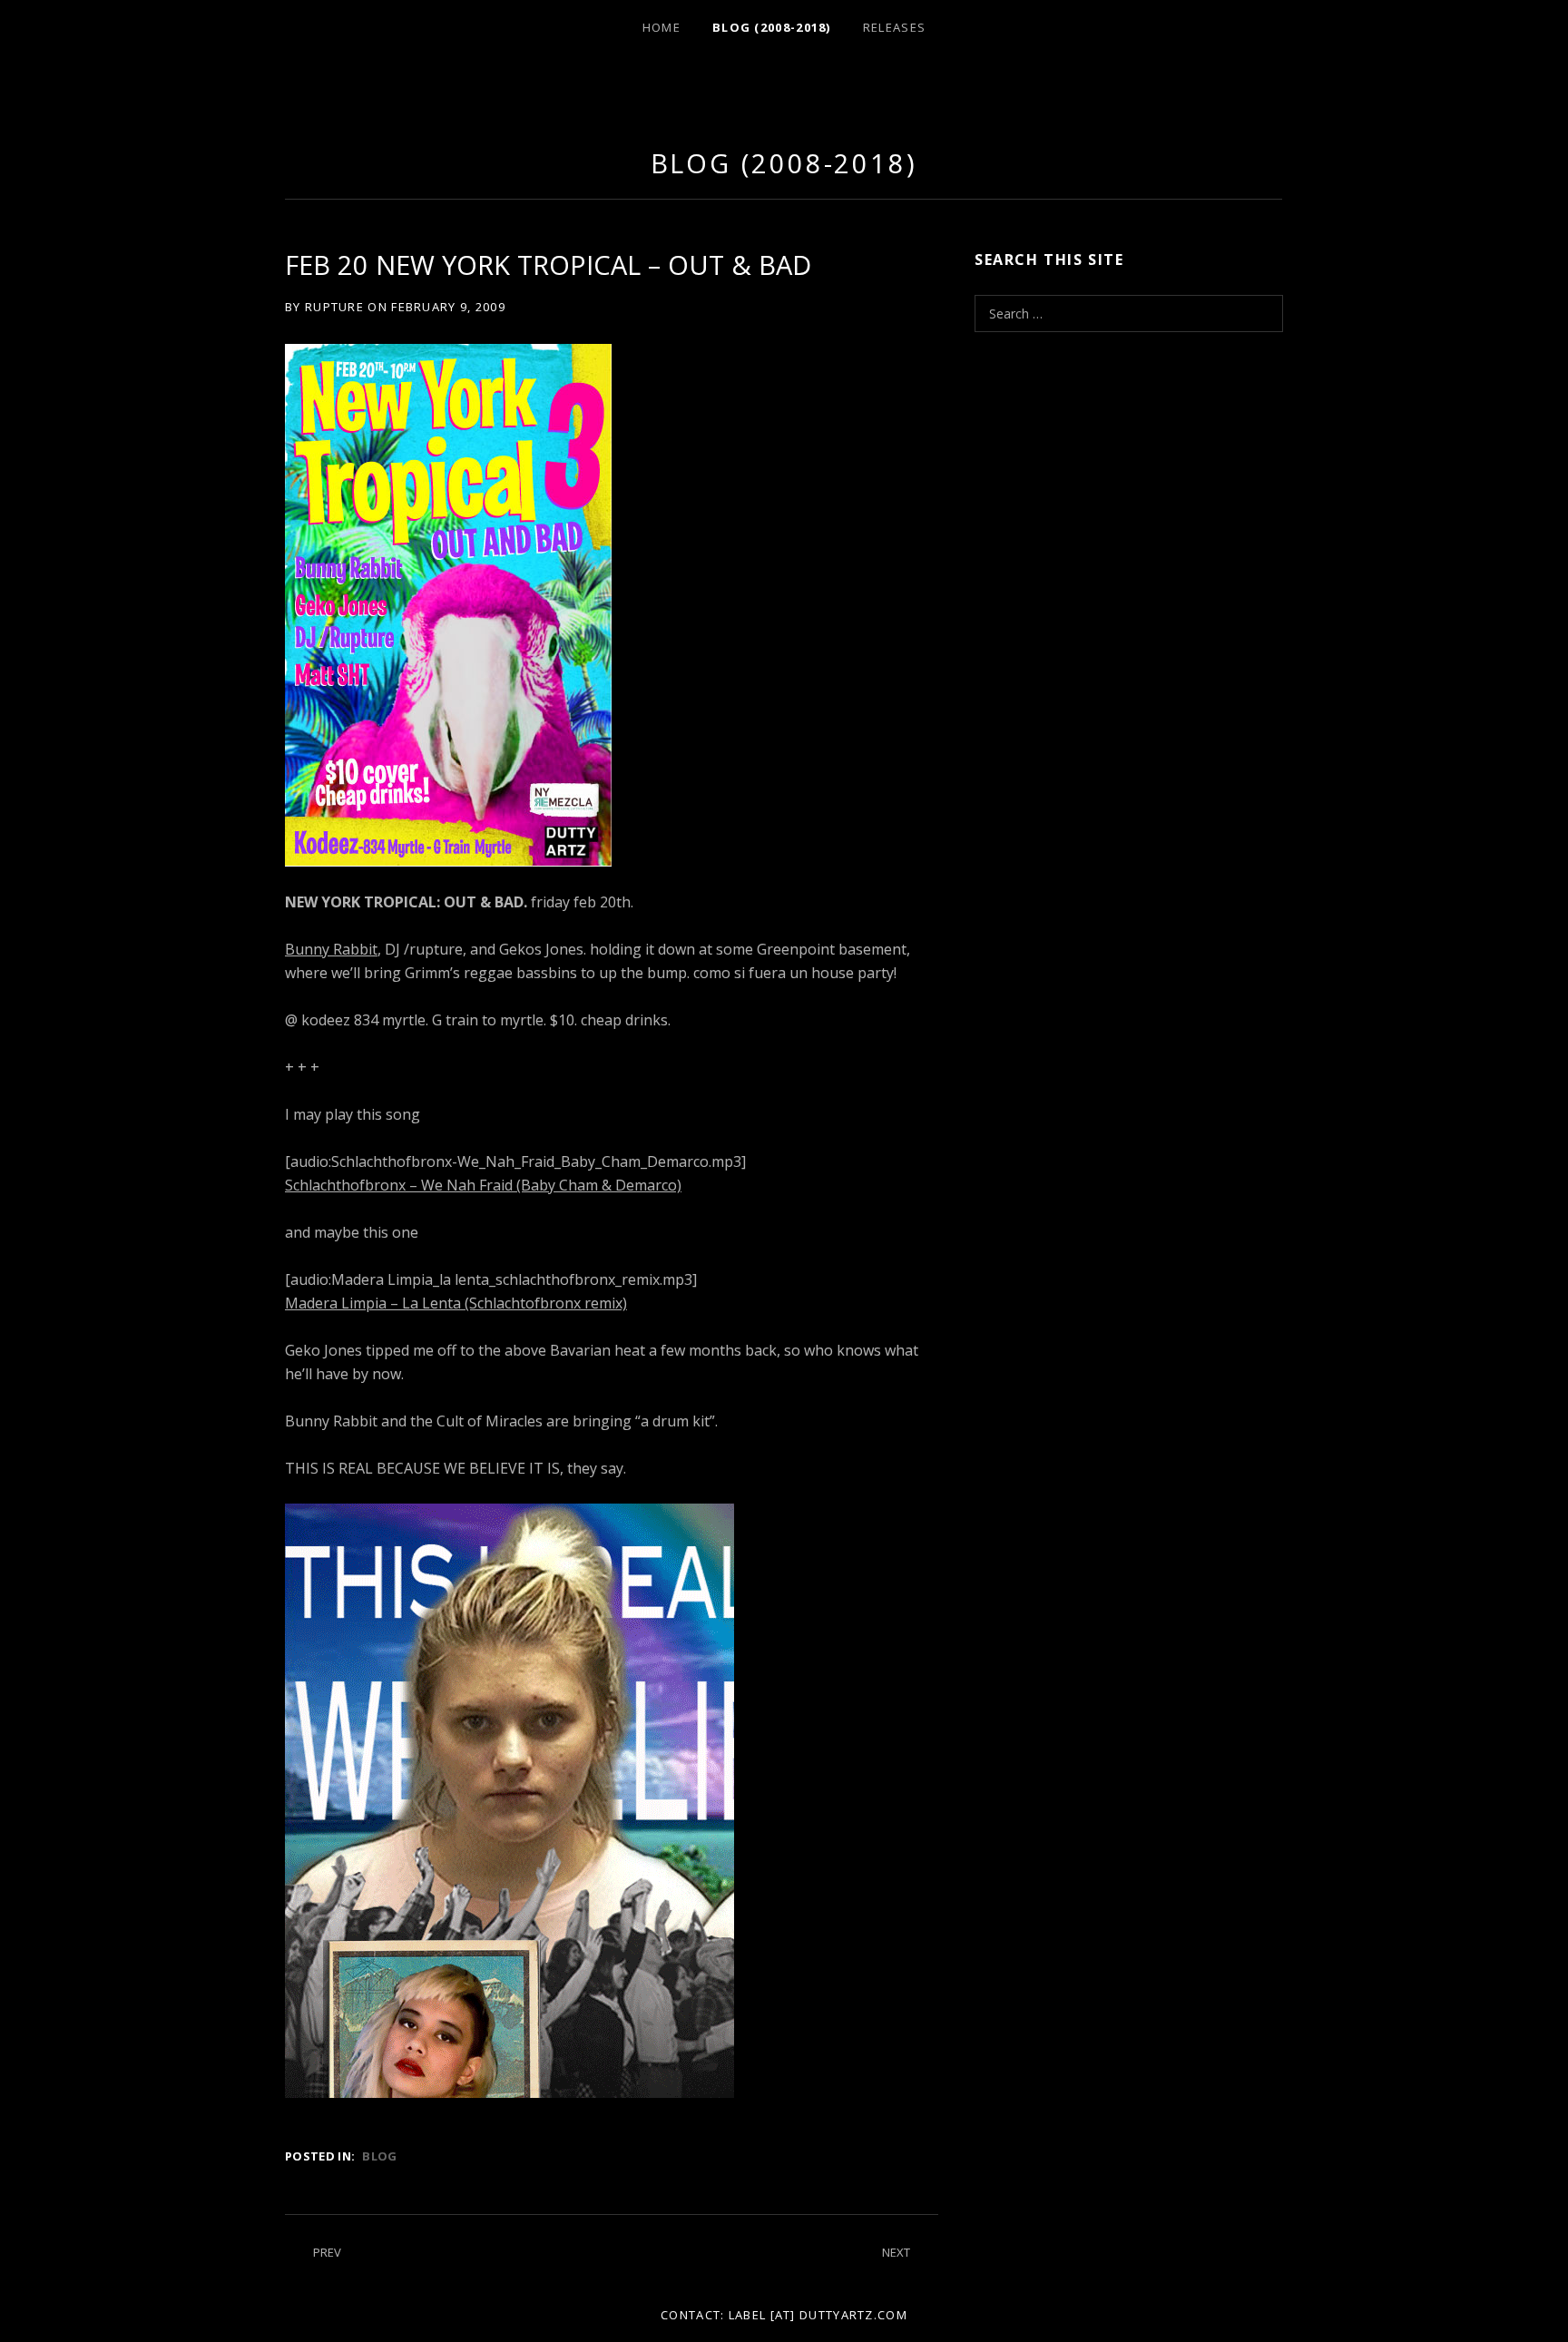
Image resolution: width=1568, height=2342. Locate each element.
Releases (894, 27)
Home (661, 27)
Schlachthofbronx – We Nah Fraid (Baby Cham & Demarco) (483, 1185)
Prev (327, 2252)
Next (896, 2252)
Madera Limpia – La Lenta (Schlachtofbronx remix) (456, 1303)
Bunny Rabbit (331, 949)
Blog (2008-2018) (772, 27)
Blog (379, 2156)
